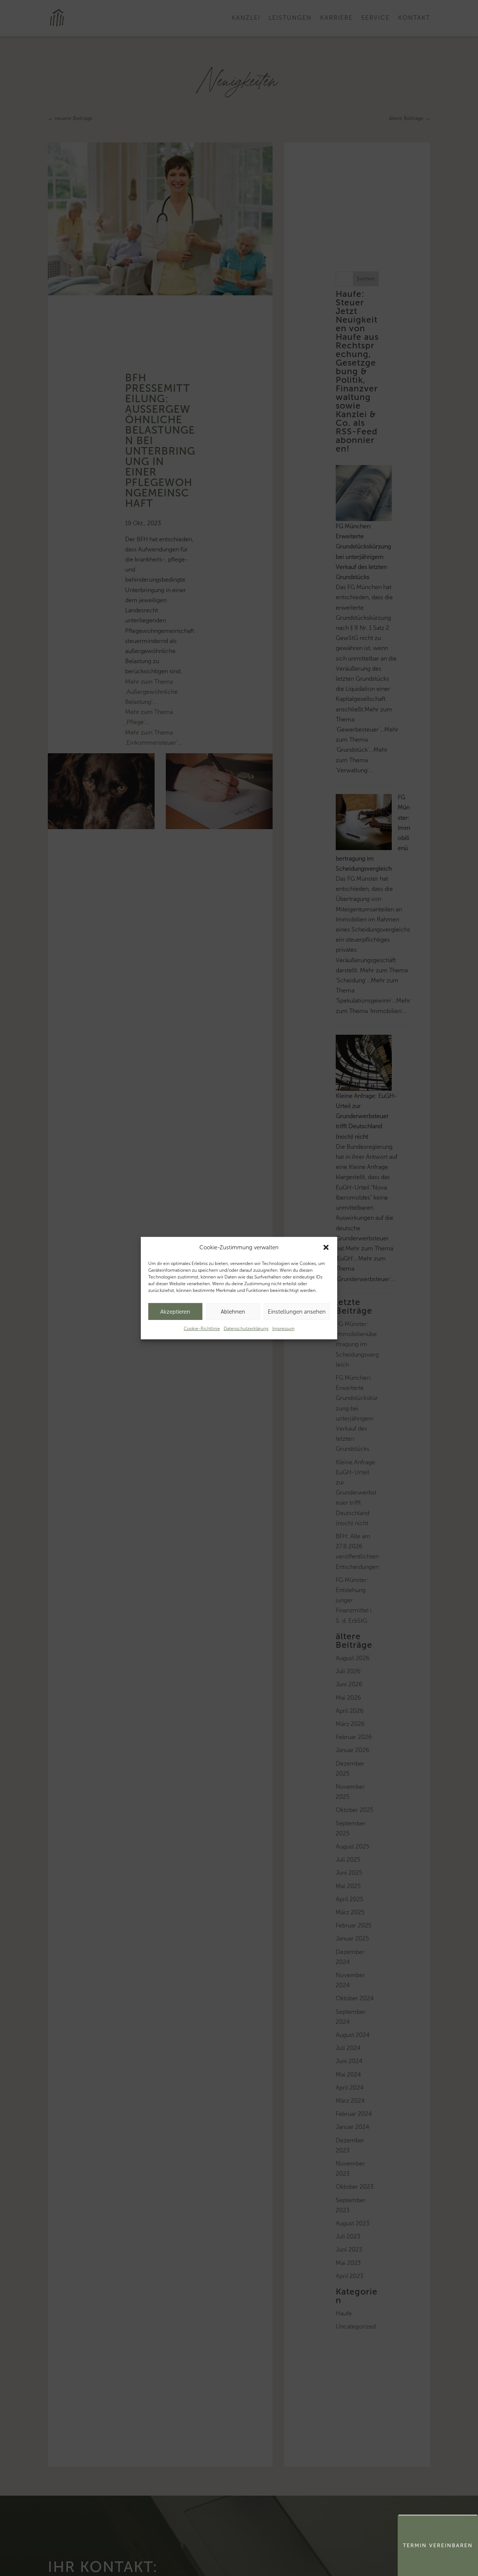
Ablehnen (233, 1311)
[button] (326, 1247)
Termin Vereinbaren (438, 2546)
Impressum (283, 1329)
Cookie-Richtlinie (202, 1329)
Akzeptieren (175, 1311)
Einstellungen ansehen (297, 1311)
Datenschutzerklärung (246, 1329)
